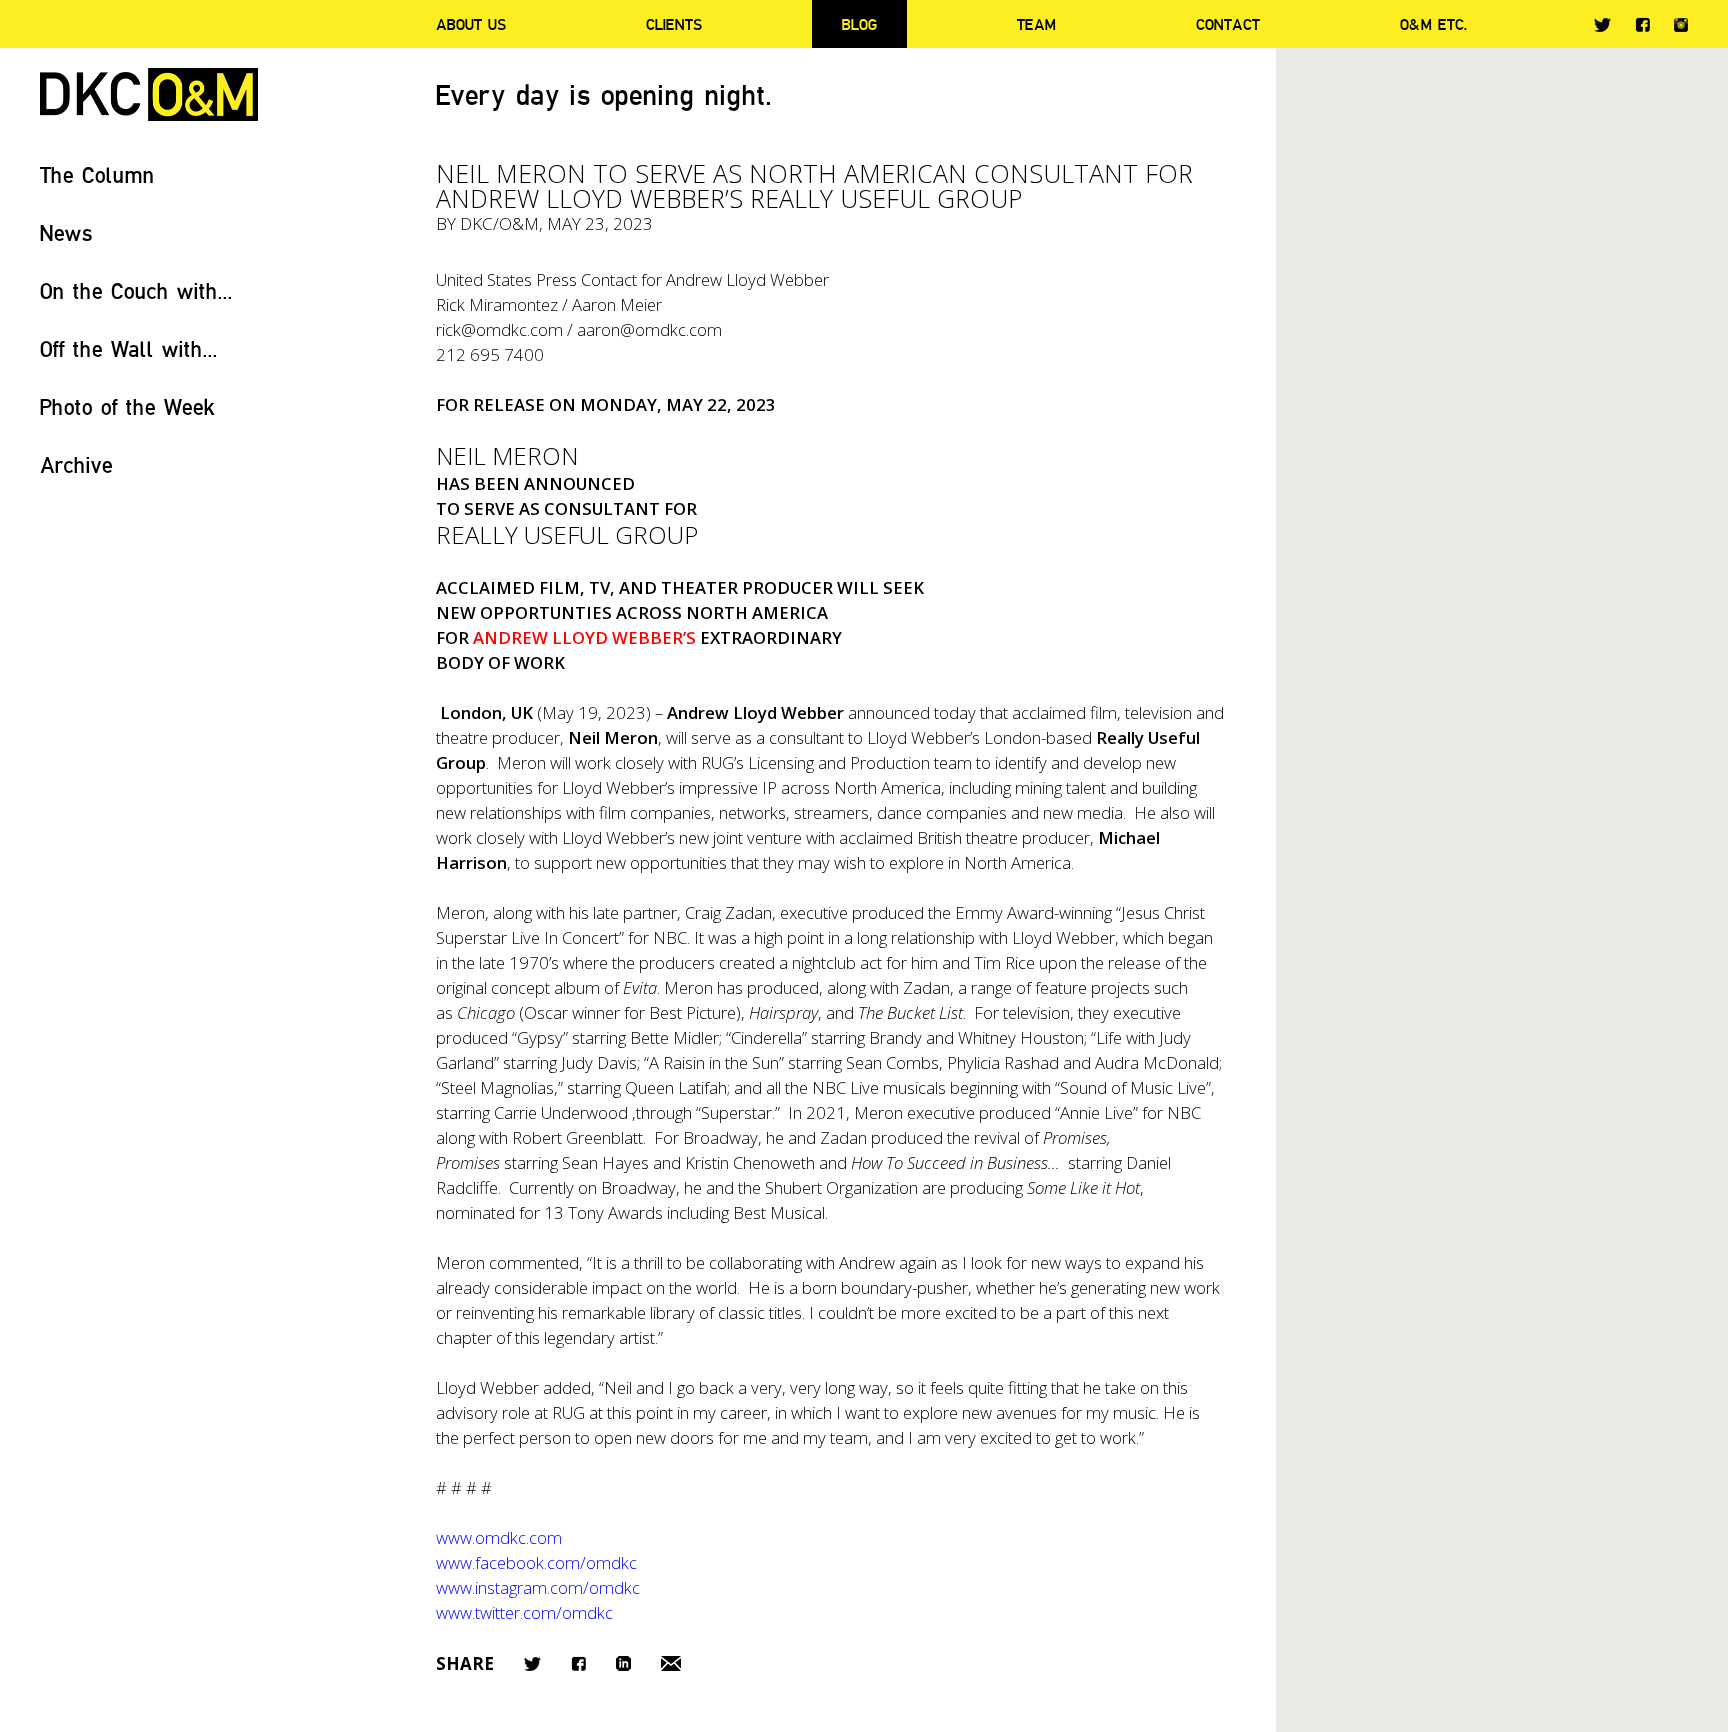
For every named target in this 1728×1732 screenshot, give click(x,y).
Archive (76, 464)
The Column (97, 174)
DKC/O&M (149, 94)
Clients (674, 24)
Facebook (1642, 24)
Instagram (1681, 25)
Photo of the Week (127, 406)
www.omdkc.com (499, 1537)
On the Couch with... (136, 290)
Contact (1228, 24)
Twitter (1602, 25)
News (66, 232)
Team (1036, 24)
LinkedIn (623, 1663)
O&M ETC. (1434, 24)
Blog (859, 24)
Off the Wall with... (129, 348)
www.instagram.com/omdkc (538, 1587)
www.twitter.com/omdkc (524, 1612)
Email (671, 1663)
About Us (471, 24)
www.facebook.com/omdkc (536, 1562)
